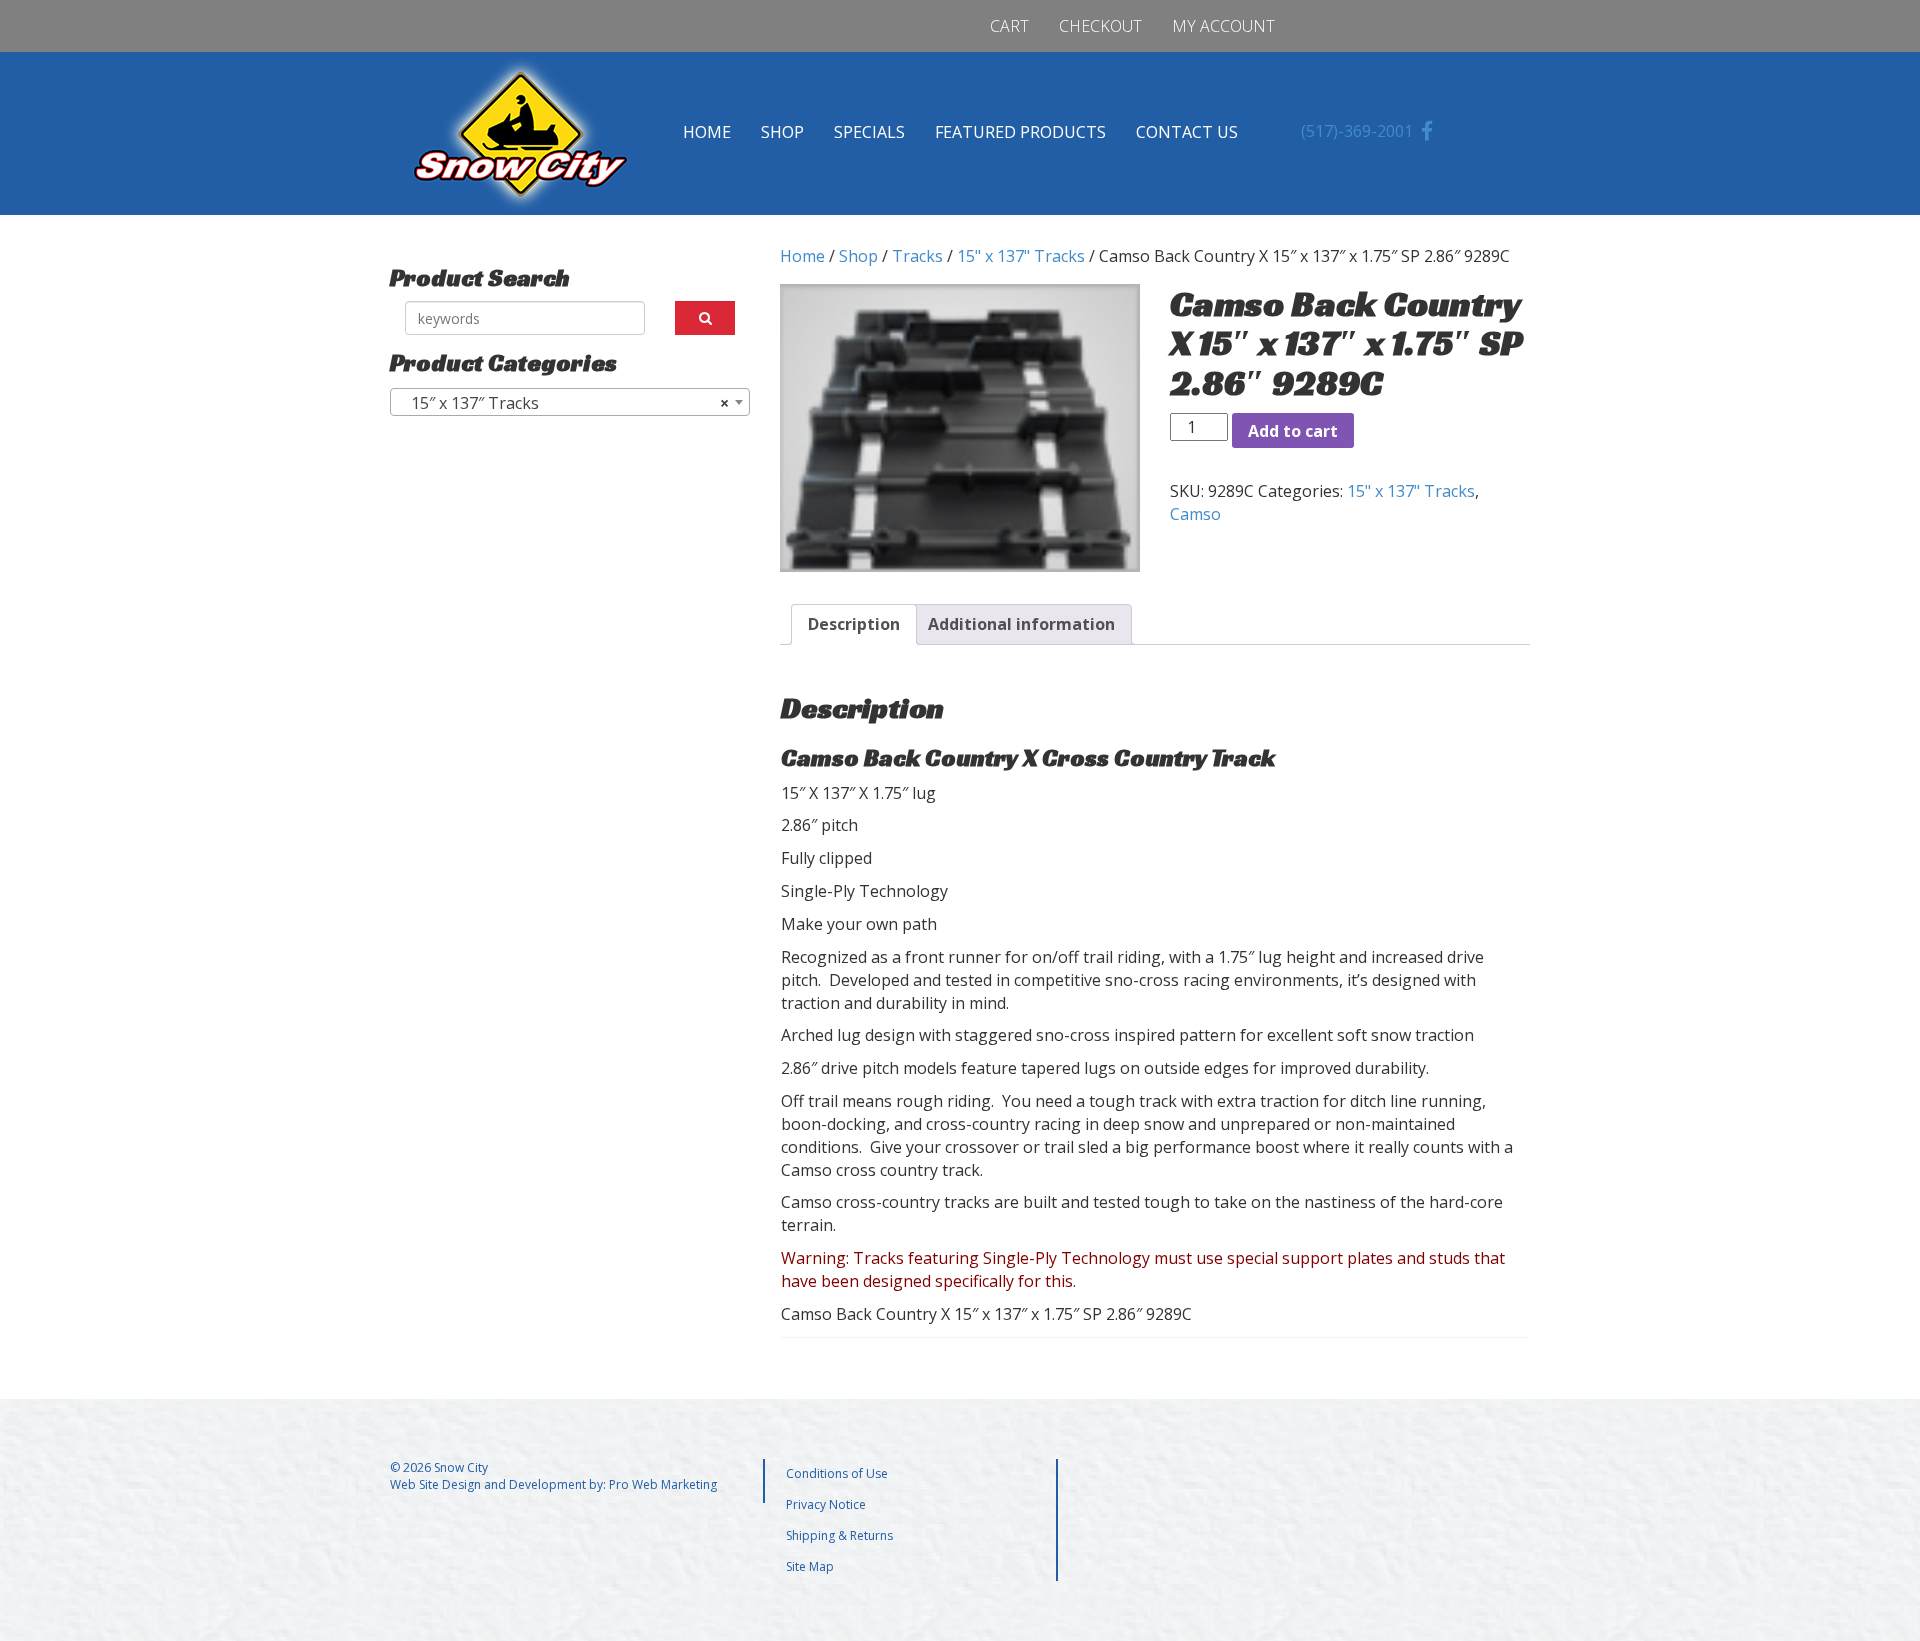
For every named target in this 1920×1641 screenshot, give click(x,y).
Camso (1195, 514)
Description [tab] (854, 624)
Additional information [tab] (1021, 624)
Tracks (917, 256)
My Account (1223, 26)
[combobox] (570, 402)
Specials (869, 132)
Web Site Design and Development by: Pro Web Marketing (553, 1484)
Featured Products (1020, 132)
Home (707, 132)
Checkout (1100, 26)
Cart (1009, 26)
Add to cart (1293, 431)
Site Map (810, 1566)
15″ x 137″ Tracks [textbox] (564, 403)
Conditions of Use (837, 1473)
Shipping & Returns (839, 1535)
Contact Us (1187, 132)
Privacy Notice (826, 1504)
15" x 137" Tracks (1021, 256)
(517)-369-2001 (1357, 131)
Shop (782, 132)
